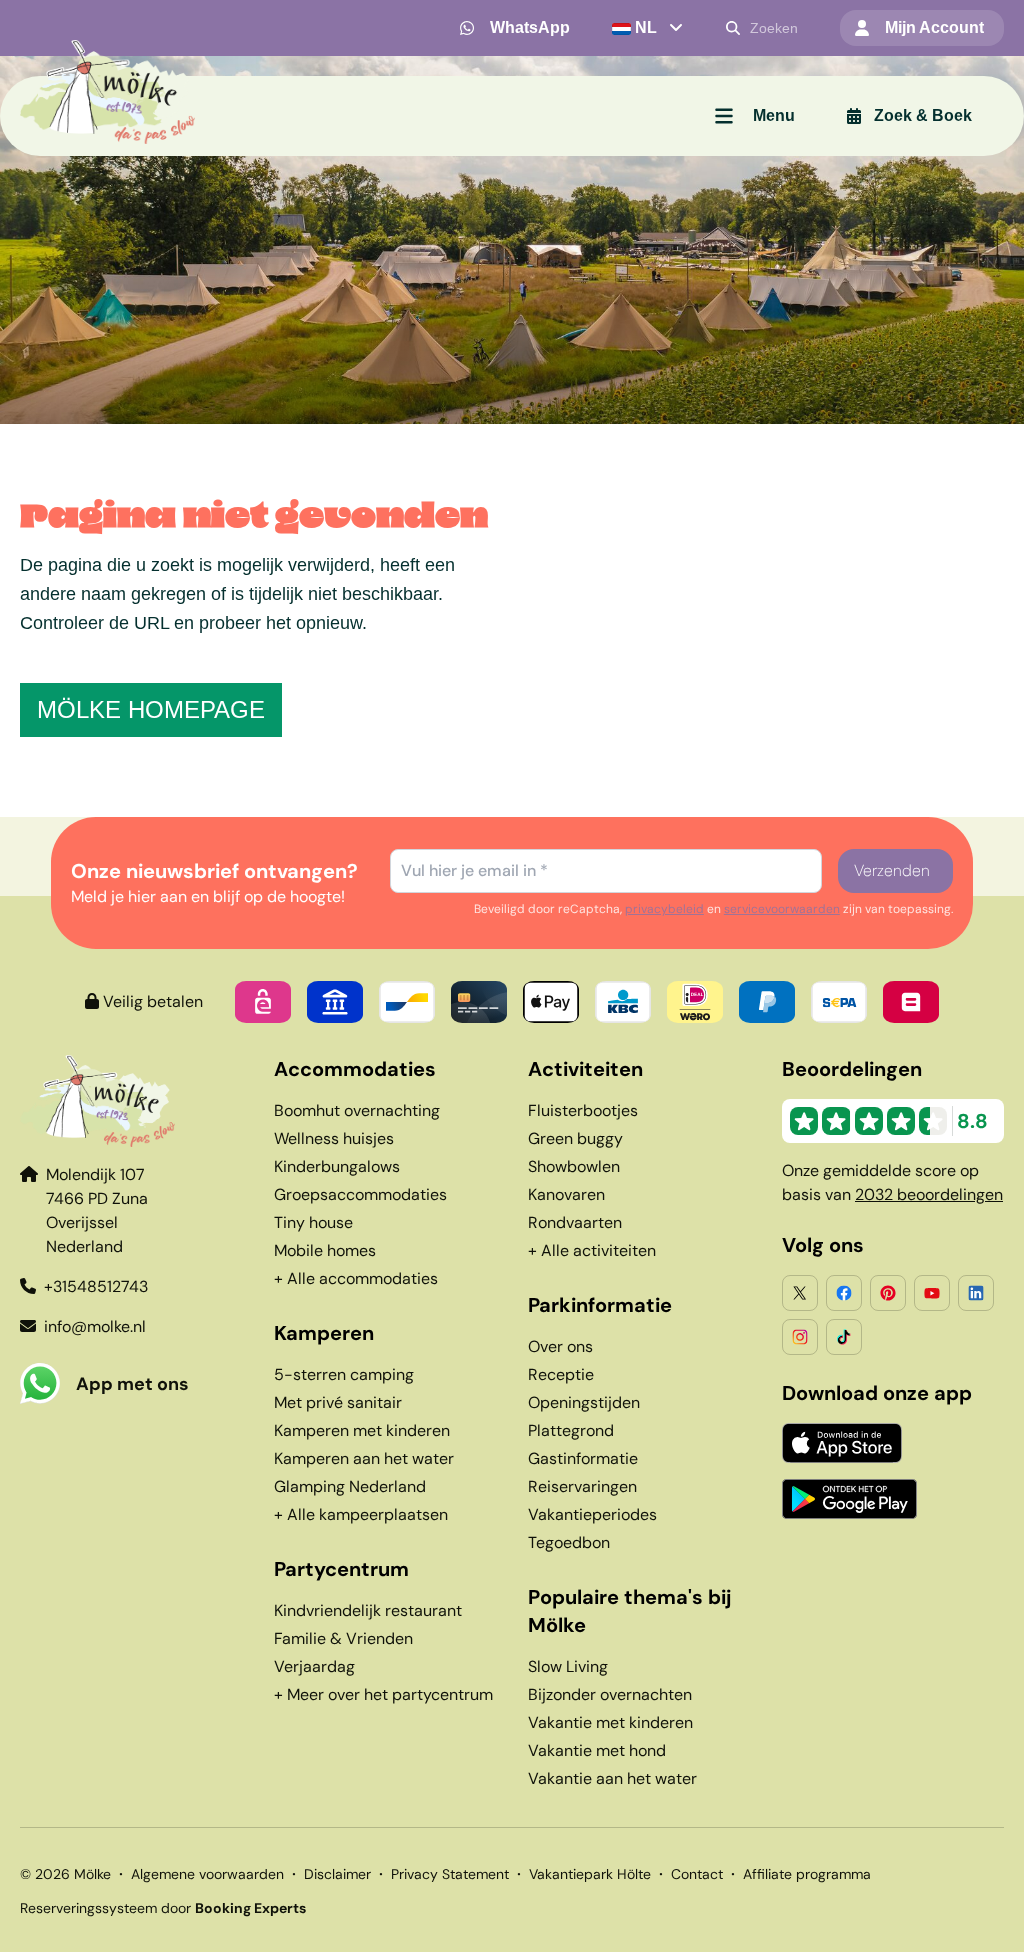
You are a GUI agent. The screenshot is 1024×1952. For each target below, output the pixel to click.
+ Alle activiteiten (592, 1250)
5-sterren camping (344, 1374)
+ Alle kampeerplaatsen (361, 1514)
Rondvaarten (575, 1222)
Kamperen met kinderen (362, 1430)
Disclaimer (337, 1874)
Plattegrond (571, 1430)
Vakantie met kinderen (610, 1722)
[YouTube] (932, 1293)
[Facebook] (844, 1293)
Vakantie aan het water (612, 1778)
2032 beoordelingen (929, 1194)
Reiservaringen (582, 1486)
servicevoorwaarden (782, 909)
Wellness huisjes (334, 1138)
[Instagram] (800, 1337)
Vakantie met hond (597, 1750)
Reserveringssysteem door (163, 1908)
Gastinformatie (583, 1458)
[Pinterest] (888, 1293)
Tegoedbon (569, 1542)
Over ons (560, 1346)
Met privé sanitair (338, 1402)
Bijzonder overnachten (610, 1694)
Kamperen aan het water (364, 1458)
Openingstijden (584, 1402)
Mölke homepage (151, 709)
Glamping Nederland (350, 1486)
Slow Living (568, 1666)
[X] (800, 1293)
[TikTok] (844, 1337)
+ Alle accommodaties (356, 1278)
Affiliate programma (807, 1874)
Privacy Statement (450, 1874)
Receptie (561, 1374)
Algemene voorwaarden (207, 1874)
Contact (697, 1874)
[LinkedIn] (976, 1293)
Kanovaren (566, 1194)
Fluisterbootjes (583, 1110)
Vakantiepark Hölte (590, 1874)
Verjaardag (314, 1666)
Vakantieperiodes (592, 1514)
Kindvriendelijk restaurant (368, 1610)
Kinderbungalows (337, 1166)
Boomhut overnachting (357, 1110)
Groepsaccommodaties (360, 1194)
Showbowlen (574, 1166)
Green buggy (575, 1138)
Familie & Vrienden (343, 1638)
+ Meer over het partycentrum (383, 1694)
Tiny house (313, 1222)
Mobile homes (325, 1250)
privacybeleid (664, 909)
